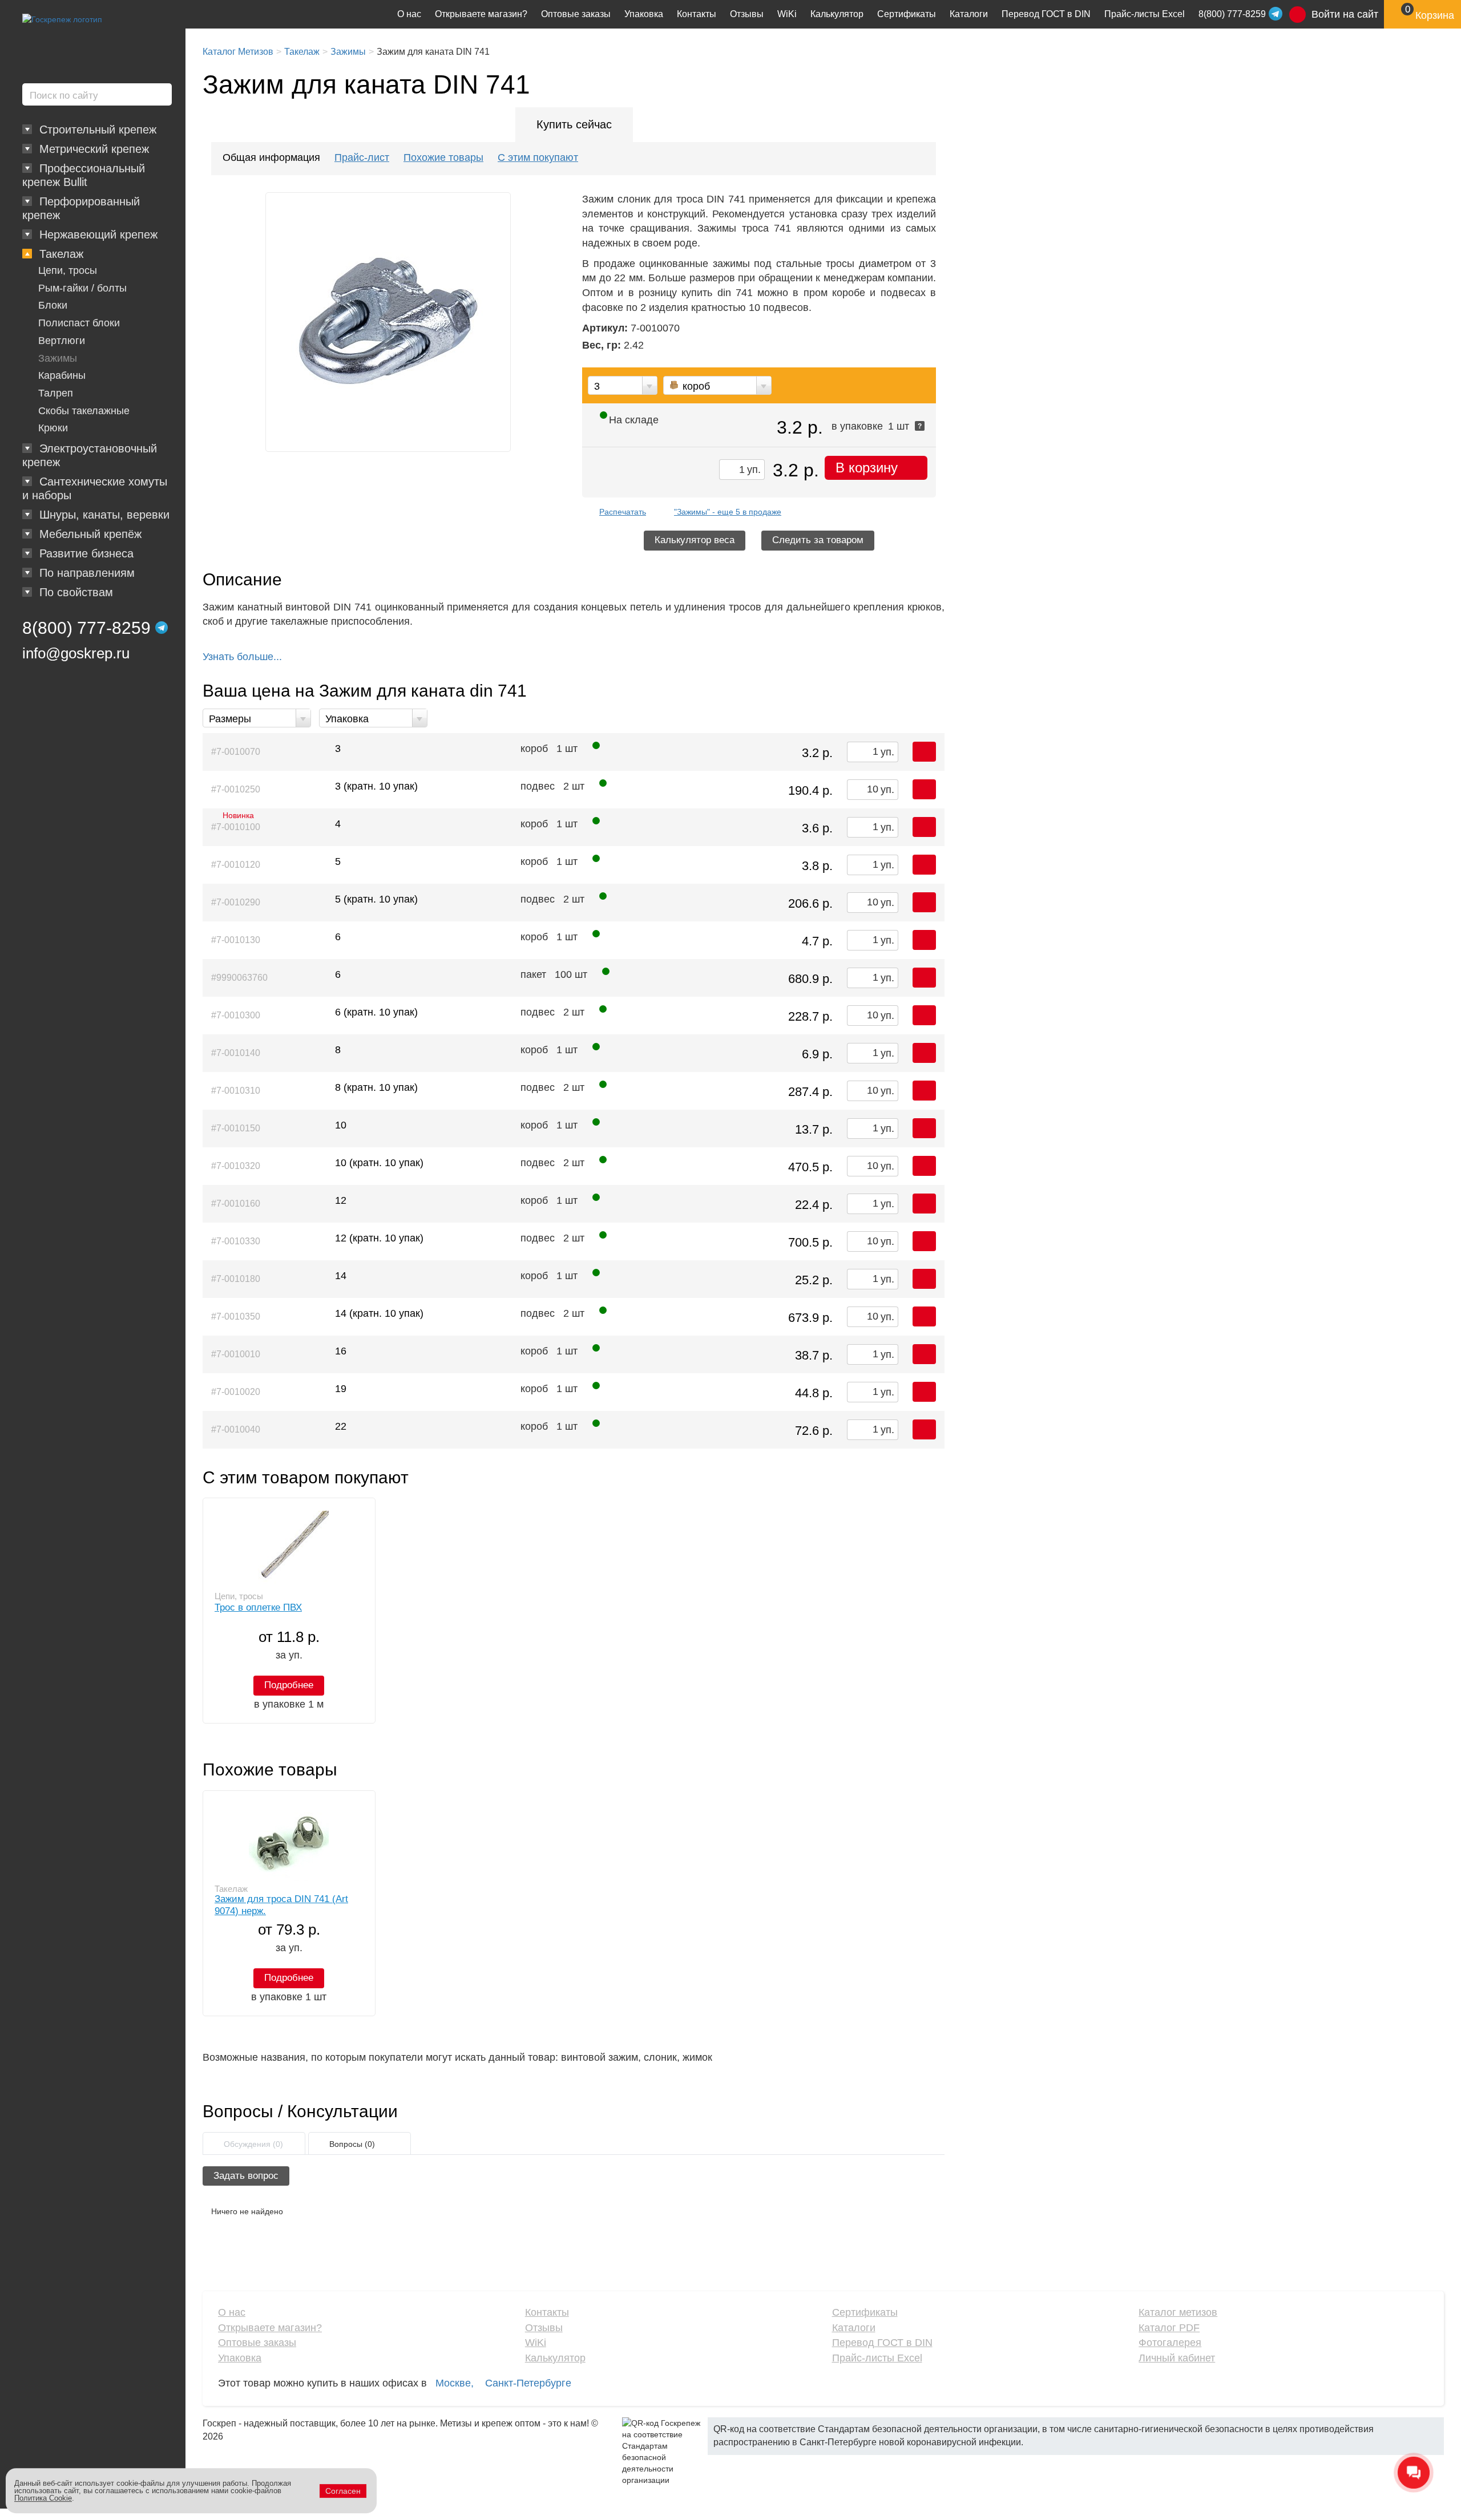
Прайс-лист (362, 157)
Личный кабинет (1177, 2358)
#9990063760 (239, 978)
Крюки (53, 428)
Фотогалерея (1170, 2343)
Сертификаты (907, 14)
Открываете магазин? (481, 14)
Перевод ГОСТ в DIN (1046, 14)
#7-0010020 (236, 1392)
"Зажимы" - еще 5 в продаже (728, 512)
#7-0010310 (236, 1091)
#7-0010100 (236, 824)
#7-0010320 (236, 1166)
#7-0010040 (236, 1429)
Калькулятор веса (695, 540)
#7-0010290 (236, 902)
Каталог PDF (1169, 2328)
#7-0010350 (236, 1316)
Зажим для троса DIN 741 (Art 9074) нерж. (281, 1905)
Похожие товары (443, 157)
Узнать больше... (242, 657)
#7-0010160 (236, 1204)
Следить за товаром (818, 540)
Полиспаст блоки (79, 323)
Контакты (697, 14)
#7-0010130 (236, 940)
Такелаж (231, 1889)
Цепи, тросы (68, 270)
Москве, (455, 2383)
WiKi (787, 14)
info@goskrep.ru (76, 653)
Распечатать (623, 512)
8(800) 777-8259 (86, 628)
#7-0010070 (236, 752)
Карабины (62, 375)
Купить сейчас (574, 124)
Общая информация (271, 157)
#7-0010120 (236, 865)
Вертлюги (62, 341)
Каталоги (969, 14)
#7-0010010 (236, 1354)
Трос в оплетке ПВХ (258, 1607)
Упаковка (644, 14)
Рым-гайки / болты (82, 288)
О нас (409, 14)
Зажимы (58, 358)
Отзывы (747, 14)
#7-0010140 (236, 1053)
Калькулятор (837, 14)
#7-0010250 (236, 789)
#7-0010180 (236, 1279)
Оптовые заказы (576, 14)
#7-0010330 (236, 1241)
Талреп (56, 393)
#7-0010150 (236, 1128)
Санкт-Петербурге (528, 2383)
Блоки (53, 305)
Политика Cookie (43, 2498)
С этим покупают (538, 157)
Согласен (343, 2491)
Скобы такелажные (84, 411)
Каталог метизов (1178, 2312)
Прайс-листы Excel (1145, 14)
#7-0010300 (236, 1015)
